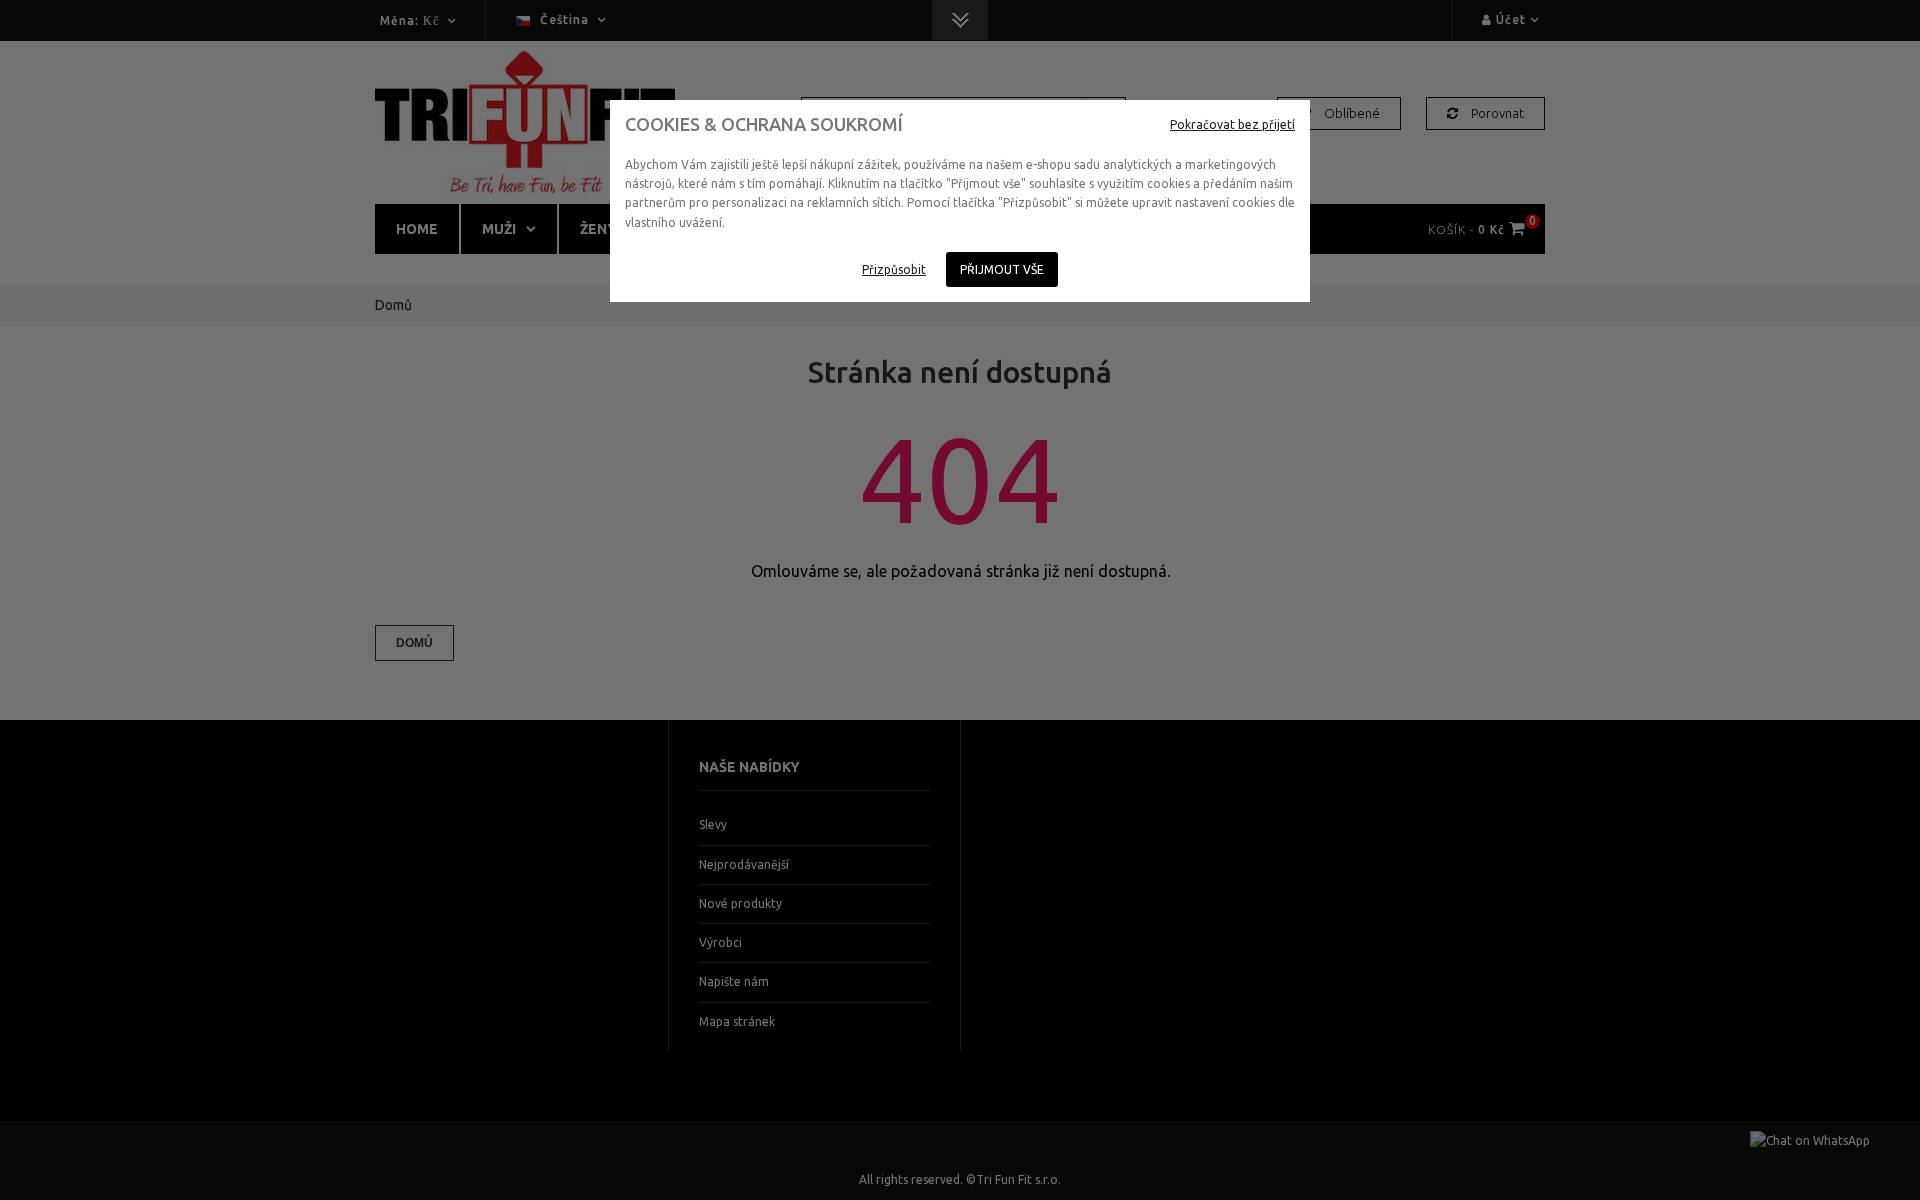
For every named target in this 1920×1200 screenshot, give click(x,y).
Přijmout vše (1002, 269)
